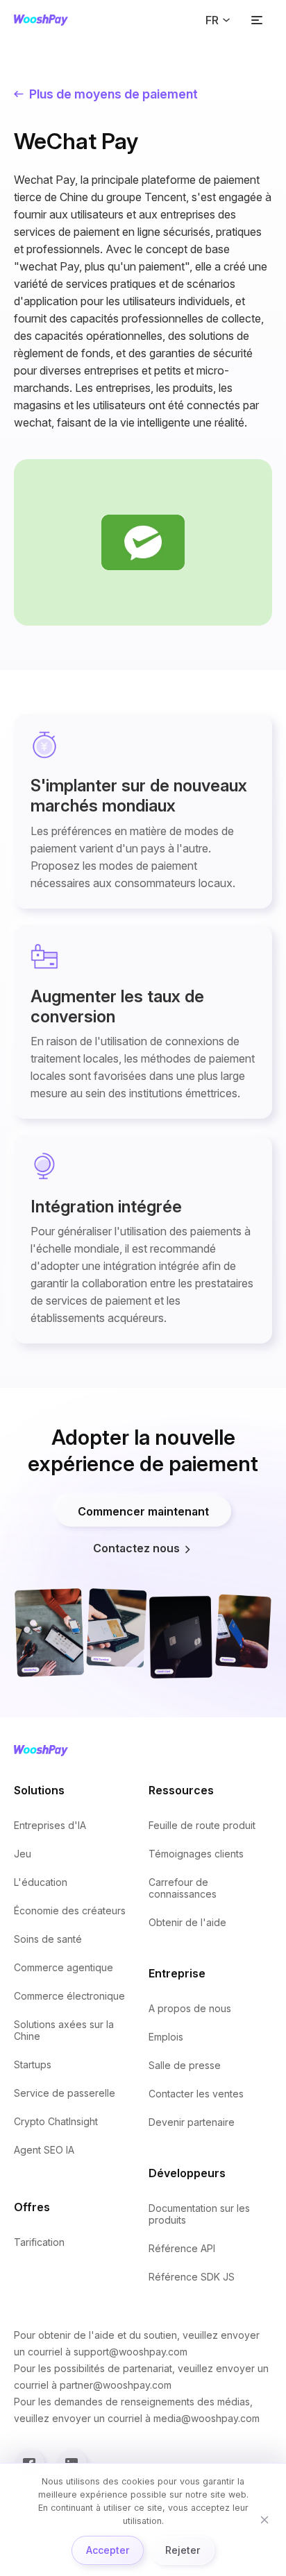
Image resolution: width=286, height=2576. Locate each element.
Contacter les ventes (196, 2094)
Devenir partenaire (192, 2122)
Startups (33, 2064)
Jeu (23, 1854)
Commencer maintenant (143, 1511)
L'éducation (41, 1882)
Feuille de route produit (202, 1825)
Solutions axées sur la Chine (64, 2030)
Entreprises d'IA (50, 1825)
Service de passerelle (65, 2093)
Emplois (166, 2037)
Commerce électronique (69, 1996)
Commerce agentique (64, 1967)
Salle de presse (185, 2065)
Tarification (39, 2242)
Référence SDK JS (192, 2277)
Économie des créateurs (70, 1910)
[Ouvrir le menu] (257, 20)
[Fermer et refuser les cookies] (264, 2520)
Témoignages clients (196, 1854)
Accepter (108, 2550)
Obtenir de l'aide (187, 1922)
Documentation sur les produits (199, 2214)
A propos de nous (190, 2008)
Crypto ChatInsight (56, 2121)
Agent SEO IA (44, 2150)
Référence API (182, 2248)
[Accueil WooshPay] (41, 20)
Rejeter (183, 2550)
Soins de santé (48, 1939)
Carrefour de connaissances (183, 1888)
